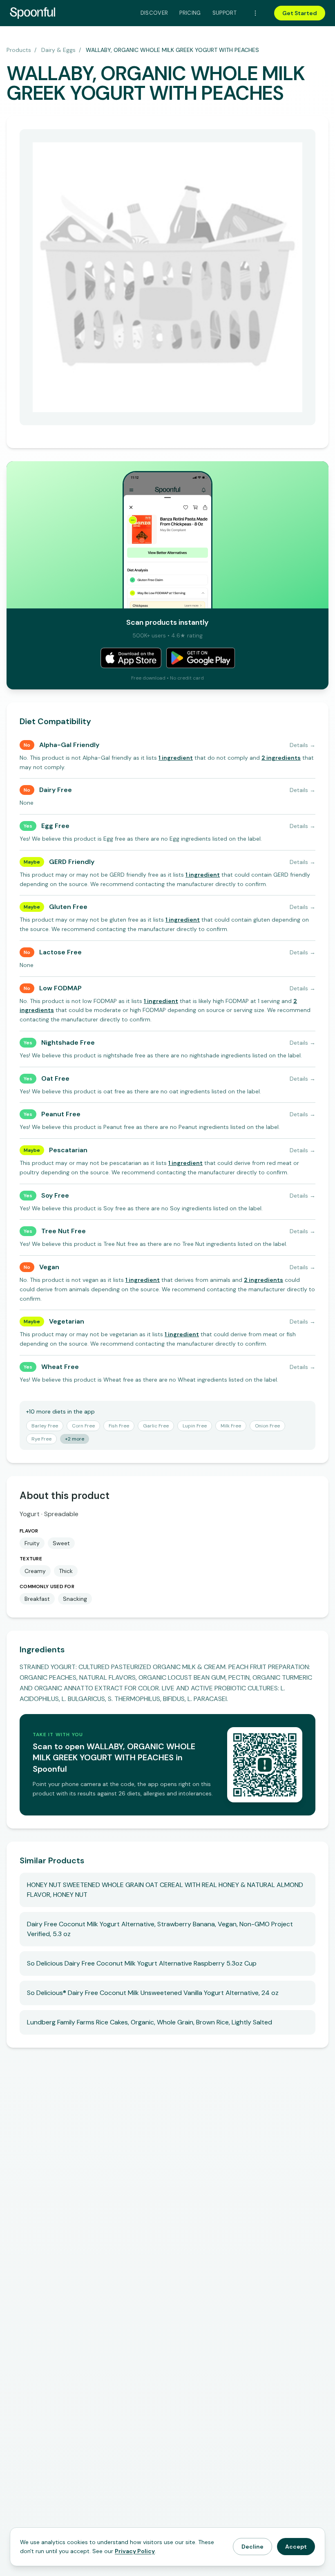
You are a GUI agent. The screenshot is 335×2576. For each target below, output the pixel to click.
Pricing (190, 13)
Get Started (300, 13)
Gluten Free (68, 907)
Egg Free (55, 826)
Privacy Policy (135, 2551)
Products (19, 50)
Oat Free (55, 1078)
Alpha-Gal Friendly (69, 745)
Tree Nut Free (64, 1231)
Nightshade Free (68, 1042)
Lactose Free (60, 952)
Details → (303, 745)
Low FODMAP (60, 988)
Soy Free (55, 1195)
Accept (296, 2547)
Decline (252, 2547)
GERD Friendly (72, 862)
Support (224, 13)
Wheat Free (60, 1367)
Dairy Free (56, 790)
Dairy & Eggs (58, 50)
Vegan (49, 1267)
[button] (176, 758)
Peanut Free (61, 1114)
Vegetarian (67, 1321)
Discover (154, 13)
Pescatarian (68, 1150)
